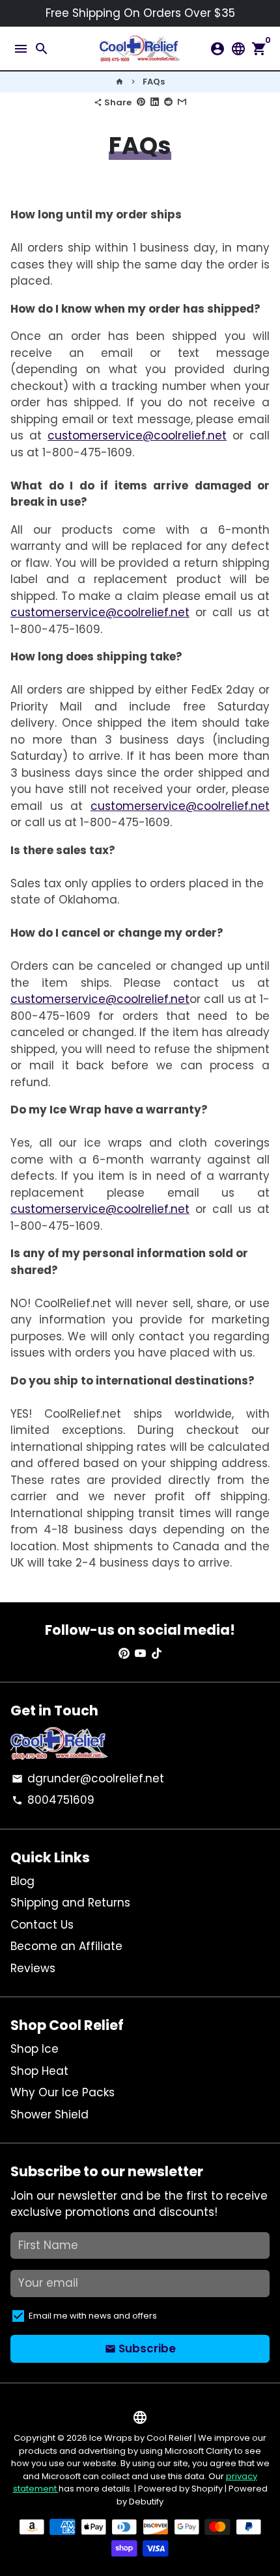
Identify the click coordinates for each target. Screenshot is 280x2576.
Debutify (146, 2502)
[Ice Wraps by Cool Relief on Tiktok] (157, 1654)
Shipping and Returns (70, 1903)
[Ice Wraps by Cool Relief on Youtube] (140, 1654)
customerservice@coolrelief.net (137, 436)
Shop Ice (35, 2049)
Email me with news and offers (93, 2316)
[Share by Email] (182, 102)
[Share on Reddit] (168, 102)
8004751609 (53, 1800)
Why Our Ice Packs (63, 2092)
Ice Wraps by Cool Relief (141, 2438)
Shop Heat (39, 2071)
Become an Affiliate (66, 1946)
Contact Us (42, 1925)
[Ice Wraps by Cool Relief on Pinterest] (124, 1654)
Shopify (207, 2489)
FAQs (154, 82)
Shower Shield (49, 2114)
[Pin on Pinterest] (141, 102)
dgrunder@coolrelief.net (88, 1778)
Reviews (33, 1968)
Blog (22, 1881)
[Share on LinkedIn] (155, 102)
